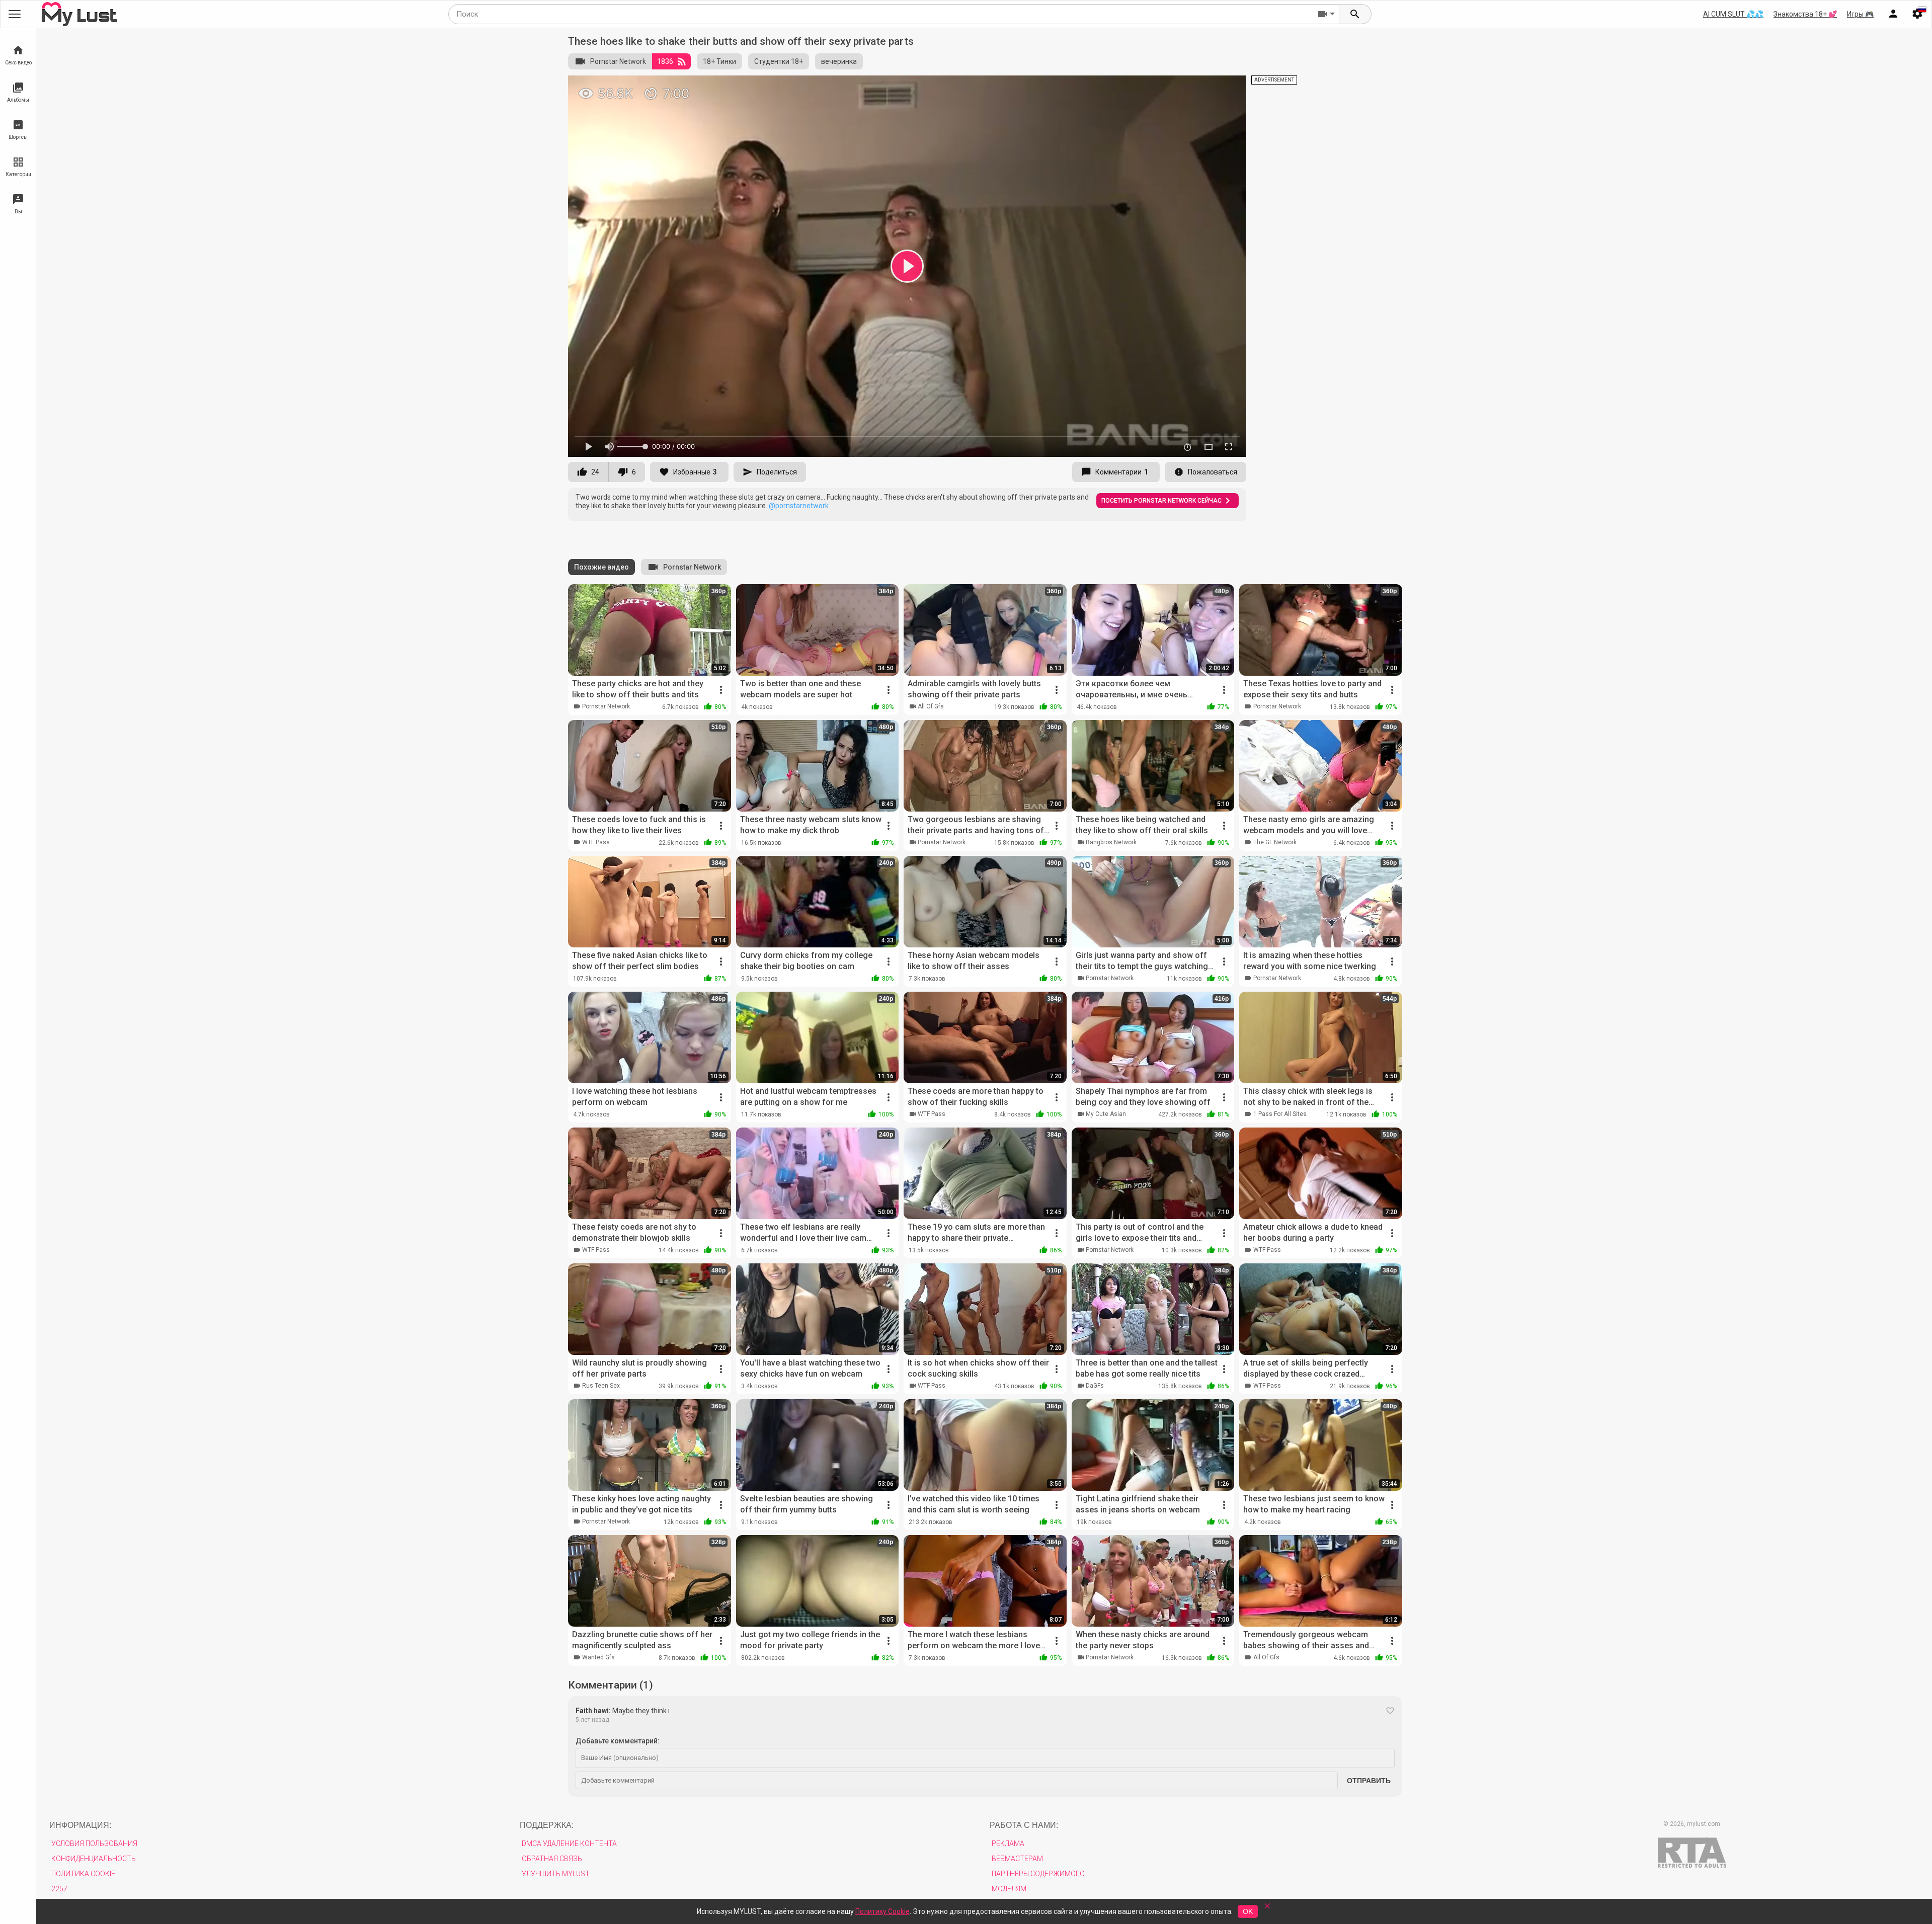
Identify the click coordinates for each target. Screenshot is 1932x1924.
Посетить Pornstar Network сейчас (1161, 501)
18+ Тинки (719, 61)
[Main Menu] (15, 14)
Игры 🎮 (1860, 14)
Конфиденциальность (94, 1859)
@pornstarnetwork (799, 506)
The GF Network (1275, 842)
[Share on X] (1228, 88)
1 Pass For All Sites (1280, 1114)
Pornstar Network (618, 61)
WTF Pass (596, 842)
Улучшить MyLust (556, 1874)
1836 (665, 61)
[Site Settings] (1917, 14)
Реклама (1008, 1843)
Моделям (1009, 1889)
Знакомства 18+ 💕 (1805, 14)
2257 (59, 1889)
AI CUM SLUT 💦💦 (1733, 14)
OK (1248, 1911)
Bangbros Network (1111, 842)
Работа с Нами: (1024, 1825)
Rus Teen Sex (601, 1386)
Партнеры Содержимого (1038, 1874)
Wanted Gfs (598, 1657)
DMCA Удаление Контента (569, 1843)
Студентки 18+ (779, 61)
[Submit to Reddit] (1205, 88)
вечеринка (839, 61)
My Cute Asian (1106, 1114)
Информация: (80, 1825)
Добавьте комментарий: (618, 1741)
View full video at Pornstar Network (1120, 87)
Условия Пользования (94, 1843)
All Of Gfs (931, 706)
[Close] (1267, 1909)
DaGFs (1095, 1386)
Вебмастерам (1017, 1859)
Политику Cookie (882, 1911)
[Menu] (1893, 14)
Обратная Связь (552, 1859)
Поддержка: (547, 1825)
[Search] (1355, 14)
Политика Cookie (83, 1874)
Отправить (1369, 1781)
